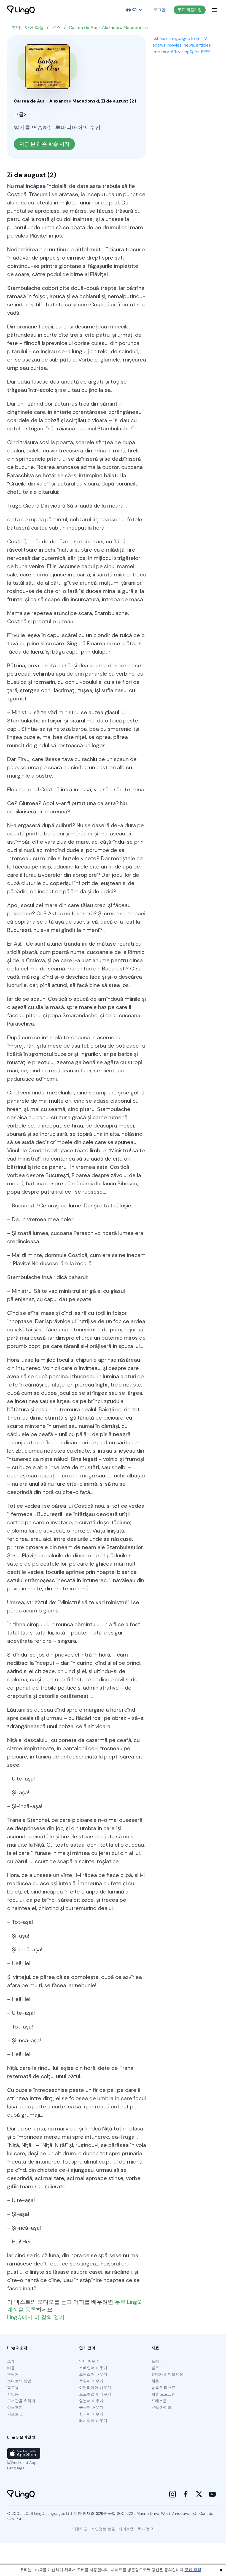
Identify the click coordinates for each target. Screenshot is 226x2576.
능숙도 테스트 (163, 2388)
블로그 (157, 2368)
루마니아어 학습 (28, 27)
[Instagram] (173, 2494)
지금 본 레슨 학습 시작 (44, 144)
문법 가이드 (162, 2407)
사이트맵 (126, 2529)
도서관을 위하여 (21, 2401)
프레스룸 (159, 2401)
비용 (11, 2368)
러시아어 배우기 (93, 2421)
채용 (155, 2381)
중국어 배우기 (91, 2407)
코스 (56, 27)
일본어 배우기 (91, 2401)
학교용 (13, 2388)
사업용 (13, 2394)
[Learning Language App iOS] (24, 2453)
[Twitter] (199, 2494)
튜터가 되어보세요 (167, 2374)
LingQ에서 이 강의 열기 (36, 2317)
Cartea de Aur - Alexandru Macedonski (108, 27)
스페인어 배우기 (93, 2368)
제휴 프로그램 (163, 2394)
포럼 (155, 2361)
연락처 (13, 2374)
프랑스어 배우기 (93, 2374)
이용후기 (15, 2407)
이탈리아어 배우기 (95, 2388)
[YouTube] (212, 2494)
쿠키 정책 (193, 2570)
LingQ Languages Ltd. (53, 2513)
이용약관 (80, 2529)
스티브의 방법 (19, 2381)
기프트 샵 (15, 2414)
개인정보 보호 (103, 2529)
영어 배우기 (89, 2361)
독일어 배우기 (91, 2381)
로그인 (160, 10)
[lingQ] (21, 10)
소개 (11, 2361)
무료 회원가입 (190, 10)
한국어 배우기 (91, 2414)
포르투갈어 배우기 (95, 2394)
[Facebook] (186, 2494)
